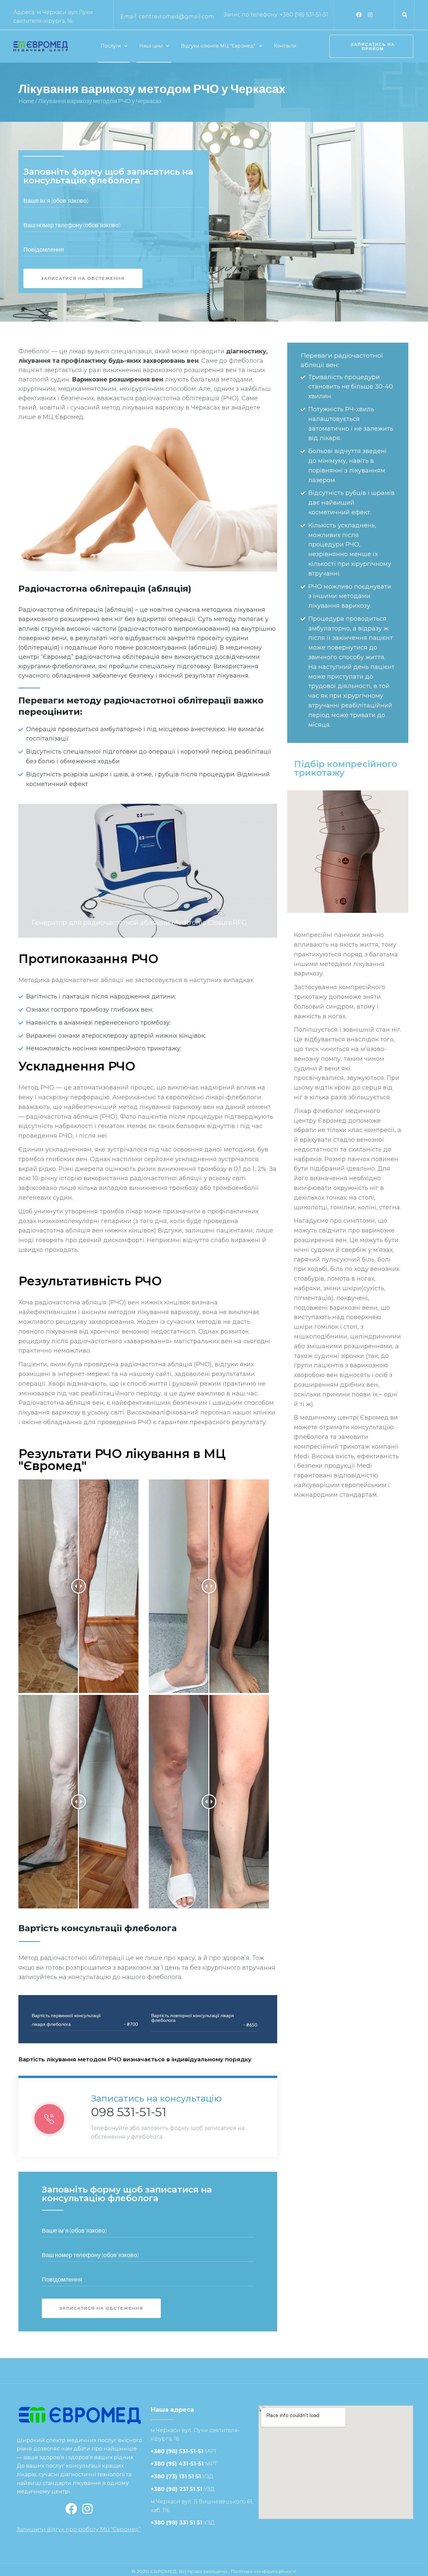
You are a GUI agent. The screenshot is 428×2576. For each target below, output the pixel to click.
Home (26, 101)
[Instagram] (370, 15)
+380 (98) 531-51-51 (304, 15)
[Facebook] (359, 15)
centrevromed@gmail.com (176, 17)
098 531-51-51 (129, 2112)
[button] (371, 46)
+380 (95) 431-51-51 (177, 2464)
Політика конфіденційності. (264, 2571)
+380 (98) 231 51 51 (176, 2489)
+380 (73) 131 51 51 (176, 2476)
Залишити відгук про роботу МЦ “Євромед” (79, 2529)
